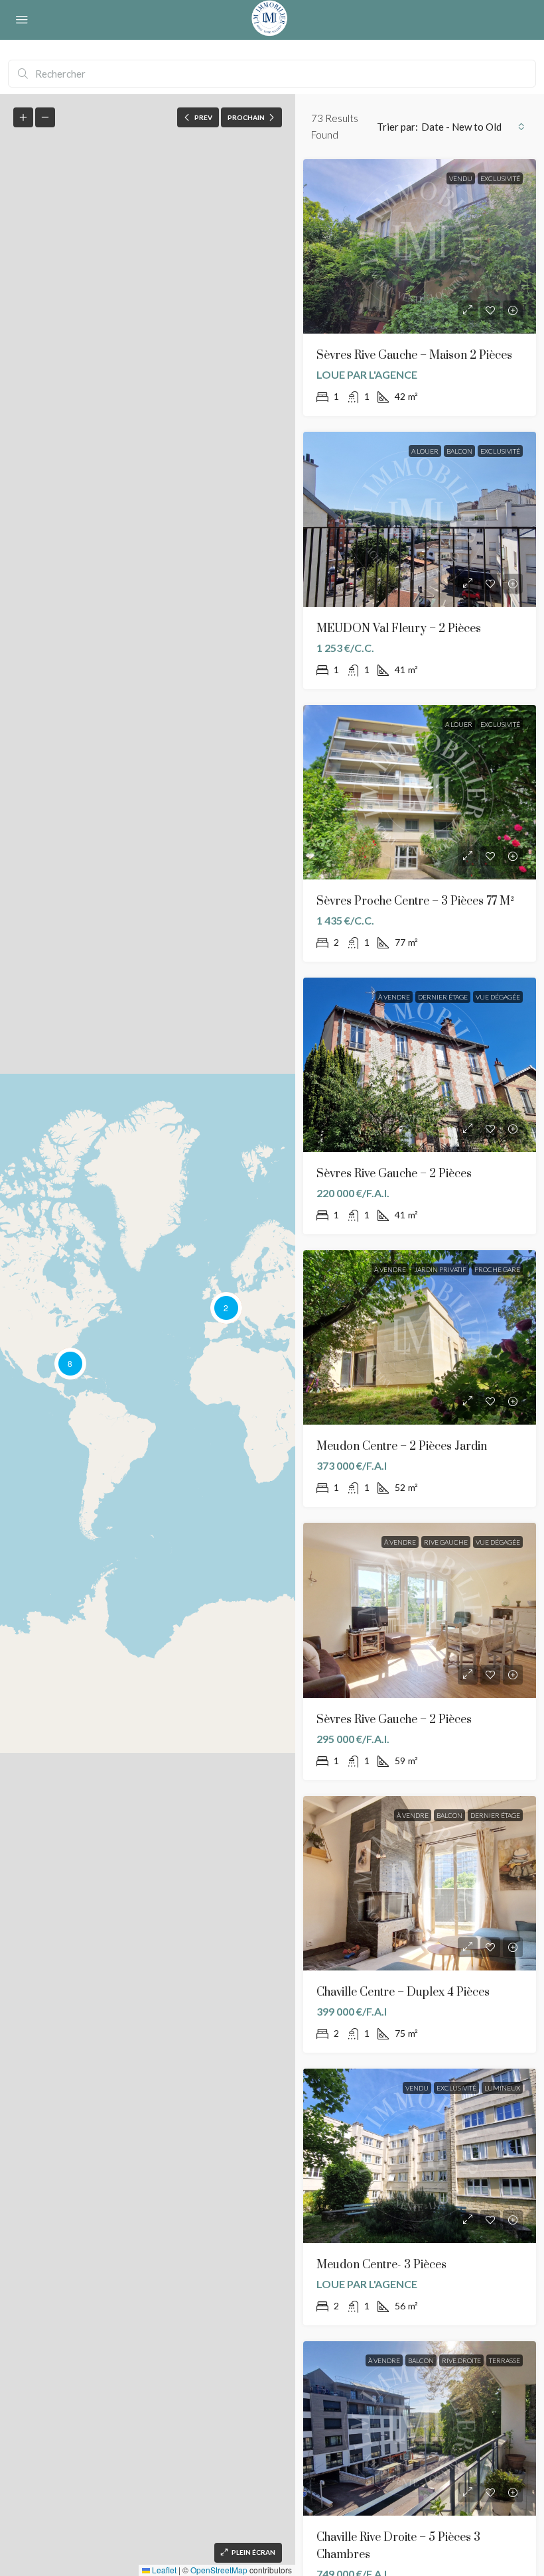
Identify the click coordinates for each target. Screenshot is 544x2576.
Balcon (459, 451)
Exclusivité (500, 178)
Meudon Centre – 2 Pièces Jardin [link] (402, 1447)
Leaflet (163, 2570)
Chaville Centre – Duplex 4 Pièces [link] (403, 1992)
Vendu (461, 178)
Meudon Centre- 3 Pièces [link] (381, 2265)
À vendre (394, 997)
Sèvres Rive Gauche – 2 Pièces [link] (394, 1174)
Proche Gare (497, 1269)
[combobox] (473, 127)
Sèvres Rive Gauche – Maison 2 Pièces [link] (414, 355)
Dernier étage (443, 997)
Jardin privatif (440, 1269)
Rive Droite (461, 2360)
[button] (226, 1308)
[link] (420, 246)
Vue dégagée (498, 997)
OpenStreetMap (219, 2570)
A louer (425, 451)
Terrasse (505, 2360)
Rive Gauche (446, 1542)
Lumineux (502, 2088)
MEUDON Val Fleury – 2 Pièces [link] (399, 629)
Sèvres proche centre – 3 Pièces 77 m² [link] (415, 901)
